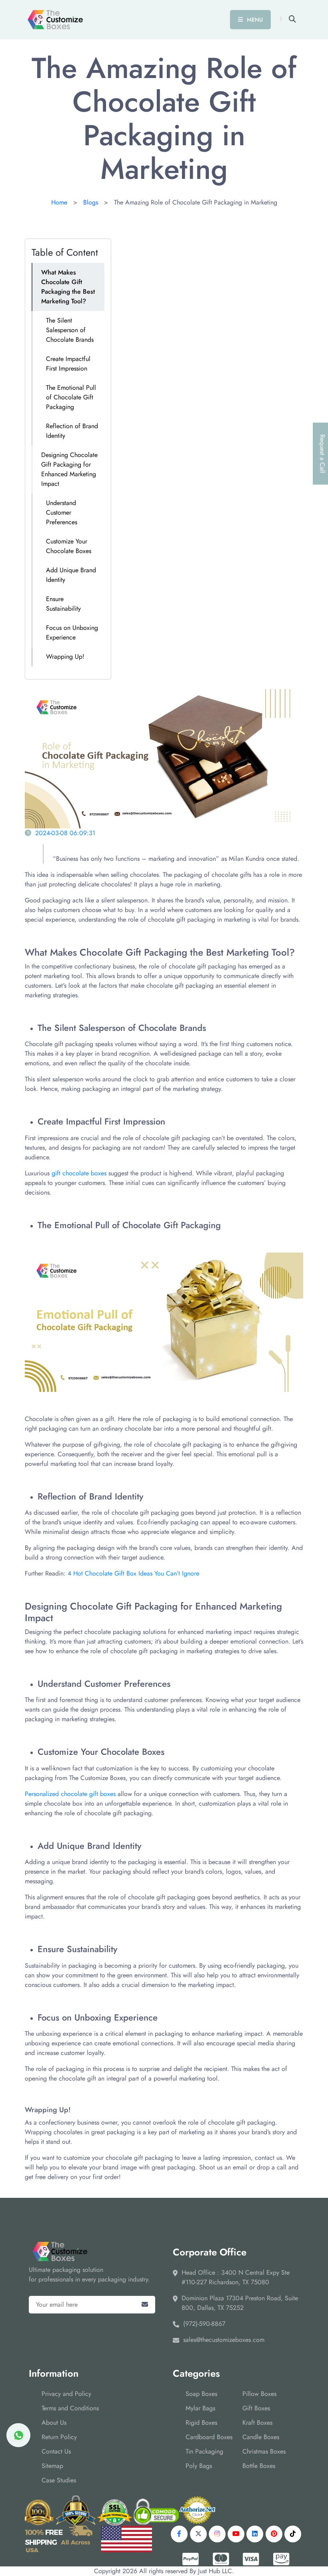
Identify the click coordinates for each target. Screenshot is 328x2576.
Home (59, 202)
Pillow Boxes (259, 2394)
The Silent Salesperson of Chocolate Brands (70, 330)
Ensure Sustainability (63, 604)
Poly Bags (199, 2466)
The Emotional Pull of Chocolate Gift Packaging (71, 397)
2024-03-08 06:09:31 (65, 833)
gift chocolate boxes (79, 1173)
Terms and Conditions (70, 2408)
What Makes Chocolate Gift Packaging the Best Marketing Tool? (68, 287)
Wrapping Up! (65, 657)
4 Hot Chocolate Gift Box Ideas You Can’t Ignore (133, 1573)
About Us (54, 2423)
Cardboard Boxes (209, 2437)
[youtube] (236, 2534)
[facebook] (179, 2534)
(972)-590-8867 (204, 2324)
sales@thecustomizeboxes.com (224, 2340)
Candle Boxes (261, 2437)
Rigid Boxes (201, 2423)
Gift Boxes (256, 2408)
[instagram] (217, 2534)
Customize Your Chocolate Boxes (69, 546)
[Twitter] (198, 2534)
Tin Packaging (204, 2451)
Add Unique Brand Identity (71, 575)
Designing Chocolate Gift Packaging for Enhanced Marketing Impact (69, 469)
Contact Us (56, 2451)
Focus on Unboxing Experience (72, 632)
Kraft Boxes (257, 2423)
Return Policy (59, 2437)
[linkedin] (255, 2534)
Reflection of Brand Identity (72, 431)
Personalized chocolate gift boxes (70, 1794)
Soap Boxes (201, 2394)
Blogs (91, 202)
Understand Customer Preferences (62, 512)
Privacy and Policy (66, 2394)
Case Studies (59, 2480)
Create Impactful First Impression (68, 364)
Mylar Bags (200, 2408)
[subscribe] (145, 2305)
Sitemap (52, 2466)
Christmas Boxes (264, 2451)
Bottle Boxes (259, 2466)
